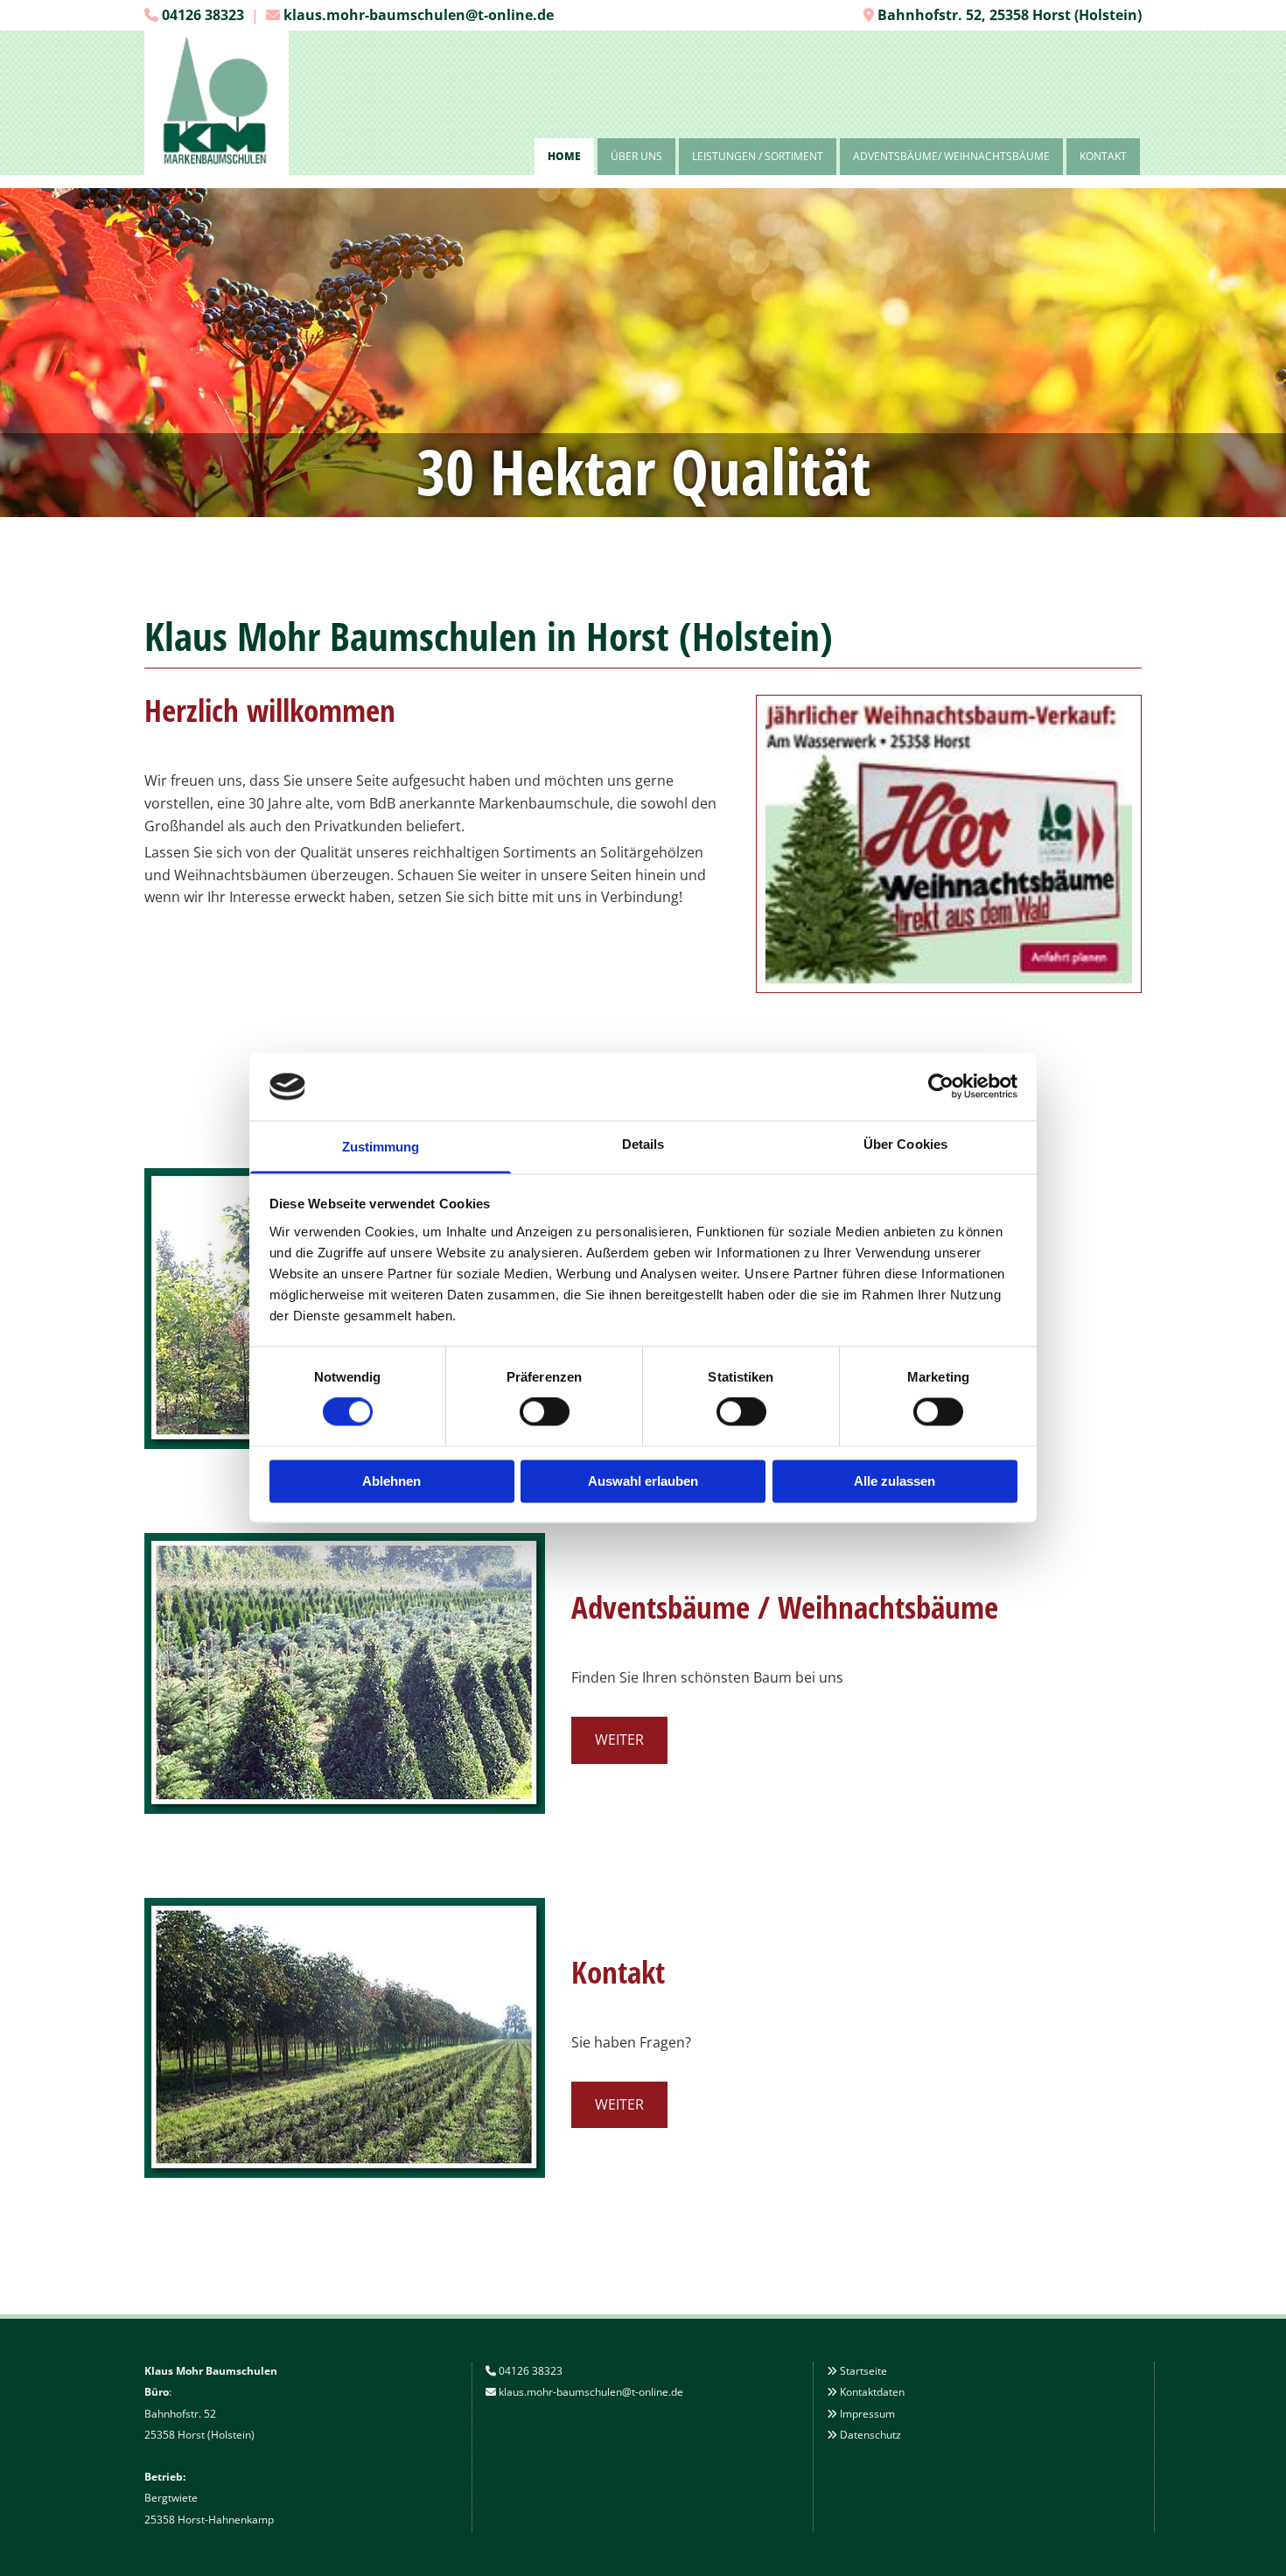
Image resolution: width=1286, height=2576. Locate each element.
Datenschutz (870, 2435)
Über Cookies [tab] (905, 1144)
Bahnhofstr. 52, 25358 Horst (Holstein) (1010, 15)
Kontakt (1103, 156)
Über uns (636, 156)
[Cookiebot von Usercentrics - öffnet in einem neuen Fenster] (941, 1087)
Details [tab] (643, 1144)
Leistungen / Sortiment (758, 156)
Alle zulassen (895, 1481)
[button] (619, 1740)
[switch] (545, 1412)
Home (564, 156)
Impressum (867, 2414)
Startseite (863, 2371)
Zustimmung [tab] (381, 1147)
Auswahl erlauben (643, 1481)
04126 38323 (203, 15)
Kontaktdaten (872, 2392)
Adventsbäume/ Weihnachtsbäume (951, 156)
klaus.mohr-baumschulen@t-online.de (419, 15)
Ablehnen (391, 1481)
